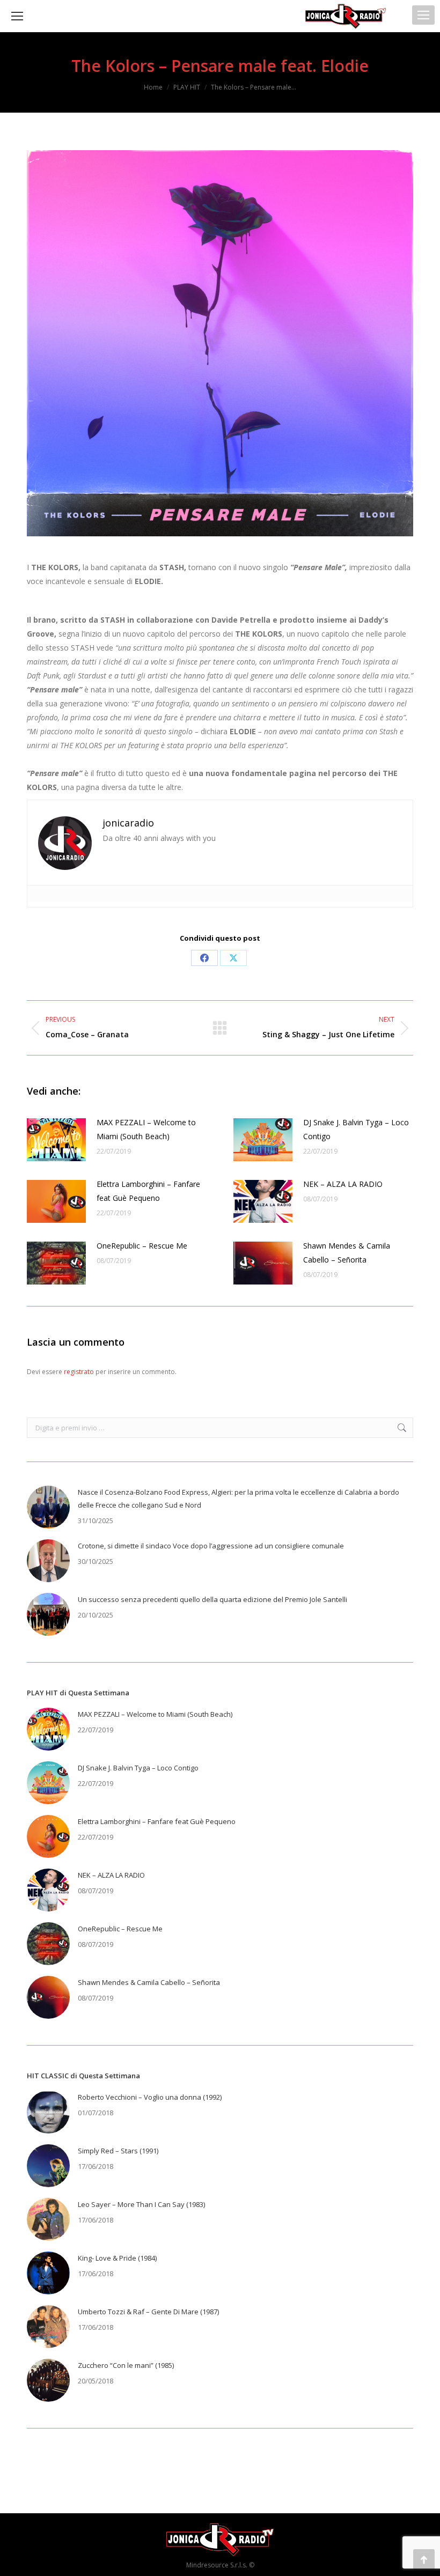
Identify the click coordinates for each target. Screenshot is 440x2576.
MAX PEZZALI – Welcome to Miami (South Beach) (146, 1129)
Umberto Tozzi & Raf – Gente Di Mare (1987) (148, 2312)
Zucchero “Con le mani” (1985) (126, 2365)
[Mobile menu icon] (423, 15)
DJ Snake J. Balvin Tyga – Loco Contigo (356, 1129)
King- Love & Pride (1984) (117, 2258)
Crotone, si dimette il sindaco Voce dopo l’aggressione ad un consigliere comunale (211, 1546)
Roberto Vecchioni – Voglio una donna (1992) (150, 2097)
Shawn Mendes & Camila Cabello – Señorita (347, 1253)
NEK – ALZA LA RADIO (343, 1184)
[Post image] (56, 1140)
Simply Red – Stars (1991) (118, 2151)
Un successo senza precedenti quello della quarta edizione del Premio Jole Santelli (212, 1599)
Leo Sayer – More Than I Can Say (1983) (141, 2204)
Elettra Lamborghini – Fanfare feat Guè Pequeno (148, 1191)
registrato (79, 1372)
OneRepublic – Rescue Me (142, 1246)
